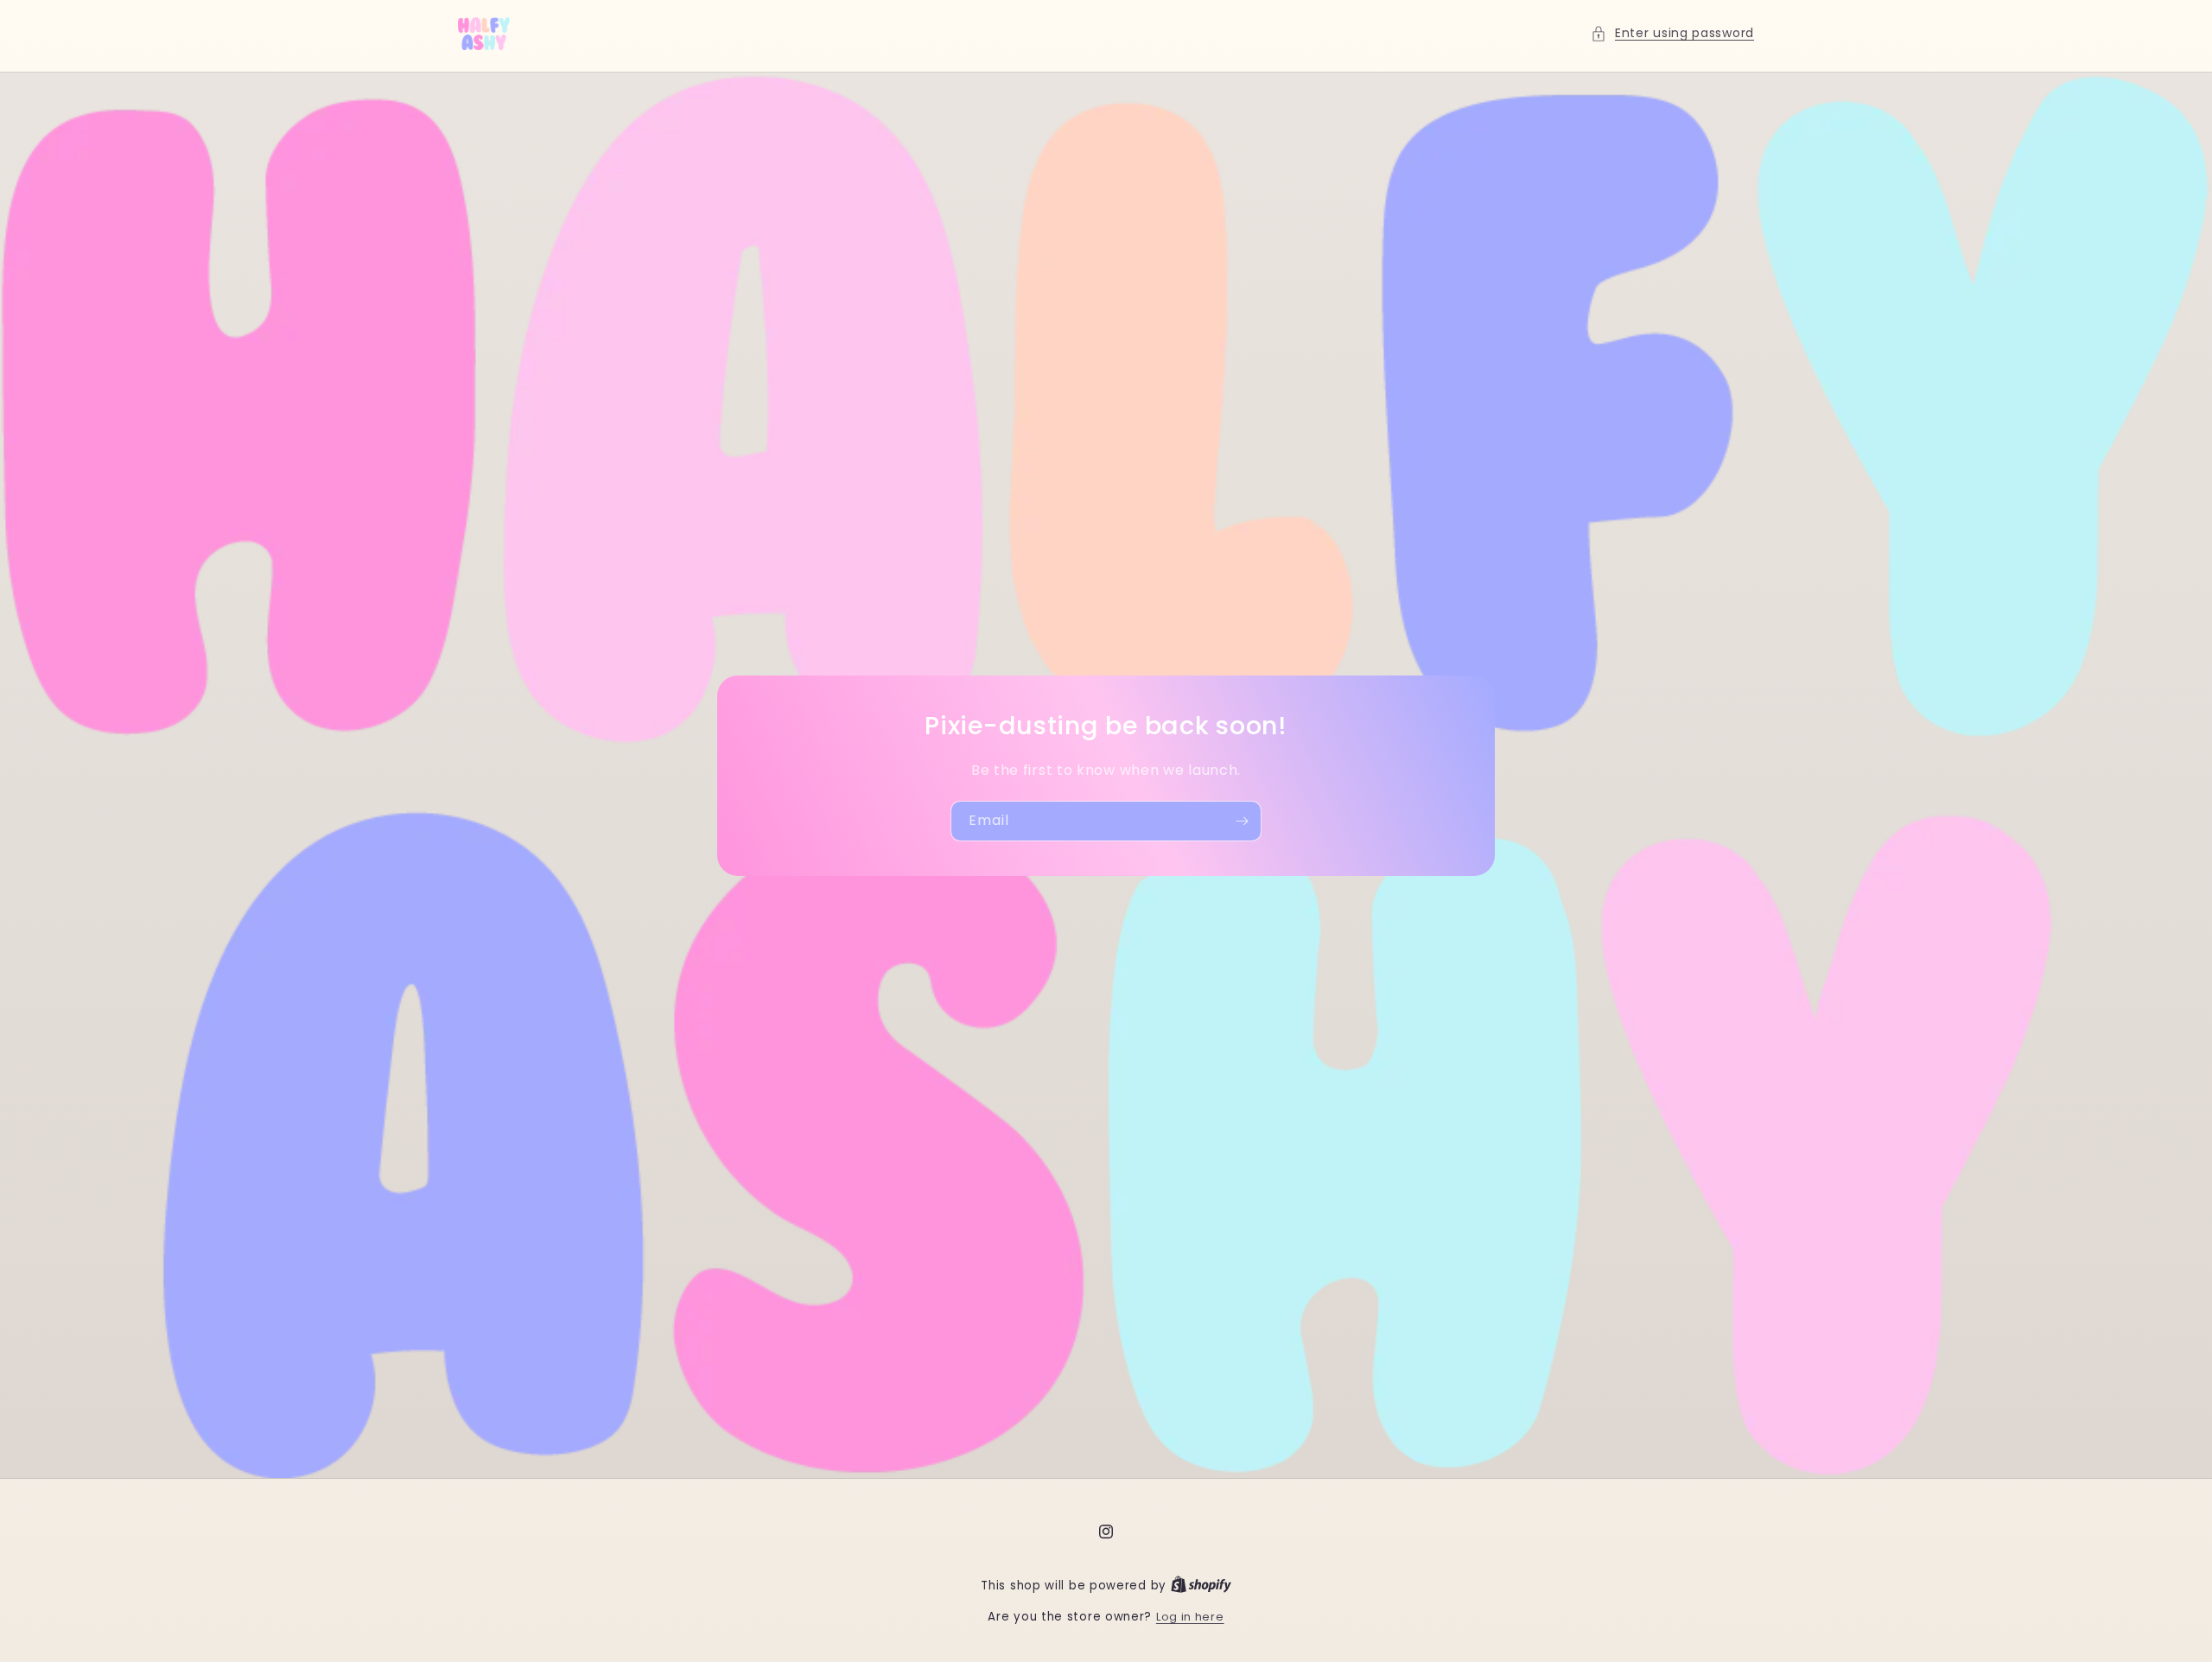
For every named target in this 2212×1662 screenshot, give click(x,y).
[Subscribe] (1242, 821)
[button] (1672, 33)
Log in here (1190, 1617)
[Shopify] (1201, 1586)
